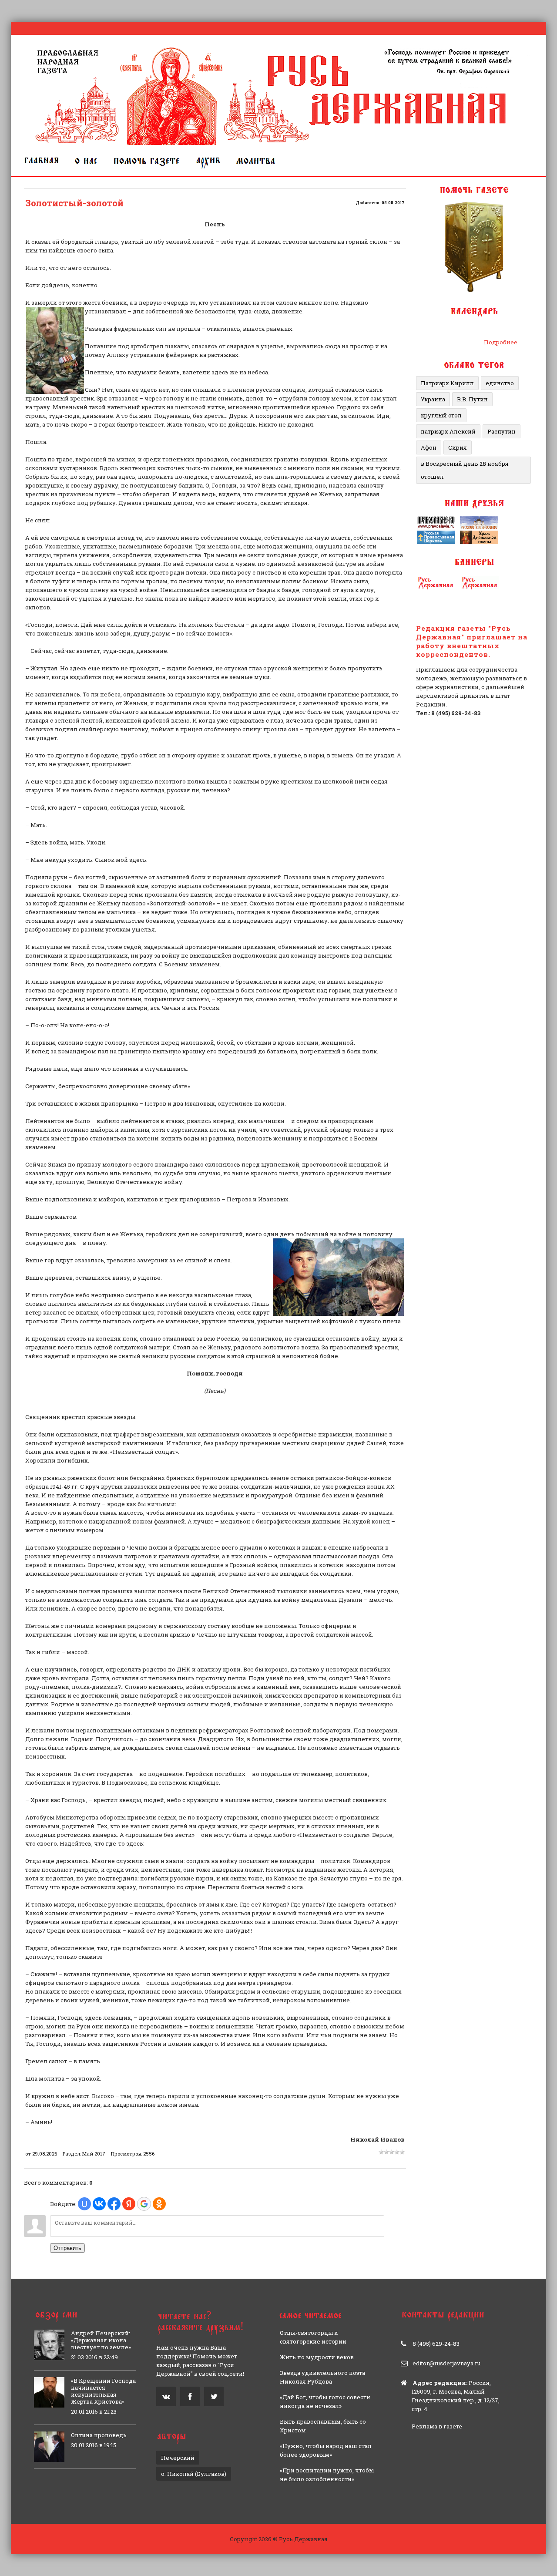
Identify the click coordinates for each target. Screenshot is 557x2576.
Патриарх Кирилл (447, 383)
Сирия (458, 447)
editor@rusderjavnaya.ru (446, 2363)
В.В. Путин (472, 399)
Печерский (178, 2458)
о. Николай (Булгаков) (194, 2474)
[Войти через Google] (144, 2204)
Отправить (67, 2248)
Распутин (502, 431)
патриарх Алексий (448, 431)
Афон (429, 447)
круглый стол (441, 415)
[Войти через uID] (84, 2204)
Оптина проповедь (99, 2435)
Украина (433, 399)
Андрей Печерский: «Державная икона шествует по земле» (101, 2340)
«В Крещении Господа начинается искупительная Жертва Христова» (103, 2391)
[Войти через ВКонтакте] (99, 2204)
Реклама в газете (437, 2426)
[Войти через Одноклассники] (159, 2204)
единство (500, 383)
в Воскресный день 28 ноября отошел (465, 470)
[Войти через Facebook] (114, 2204)
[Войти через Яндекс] (129, 2204)
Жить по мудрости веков (317, 2357)
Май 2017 (94, 2154)
